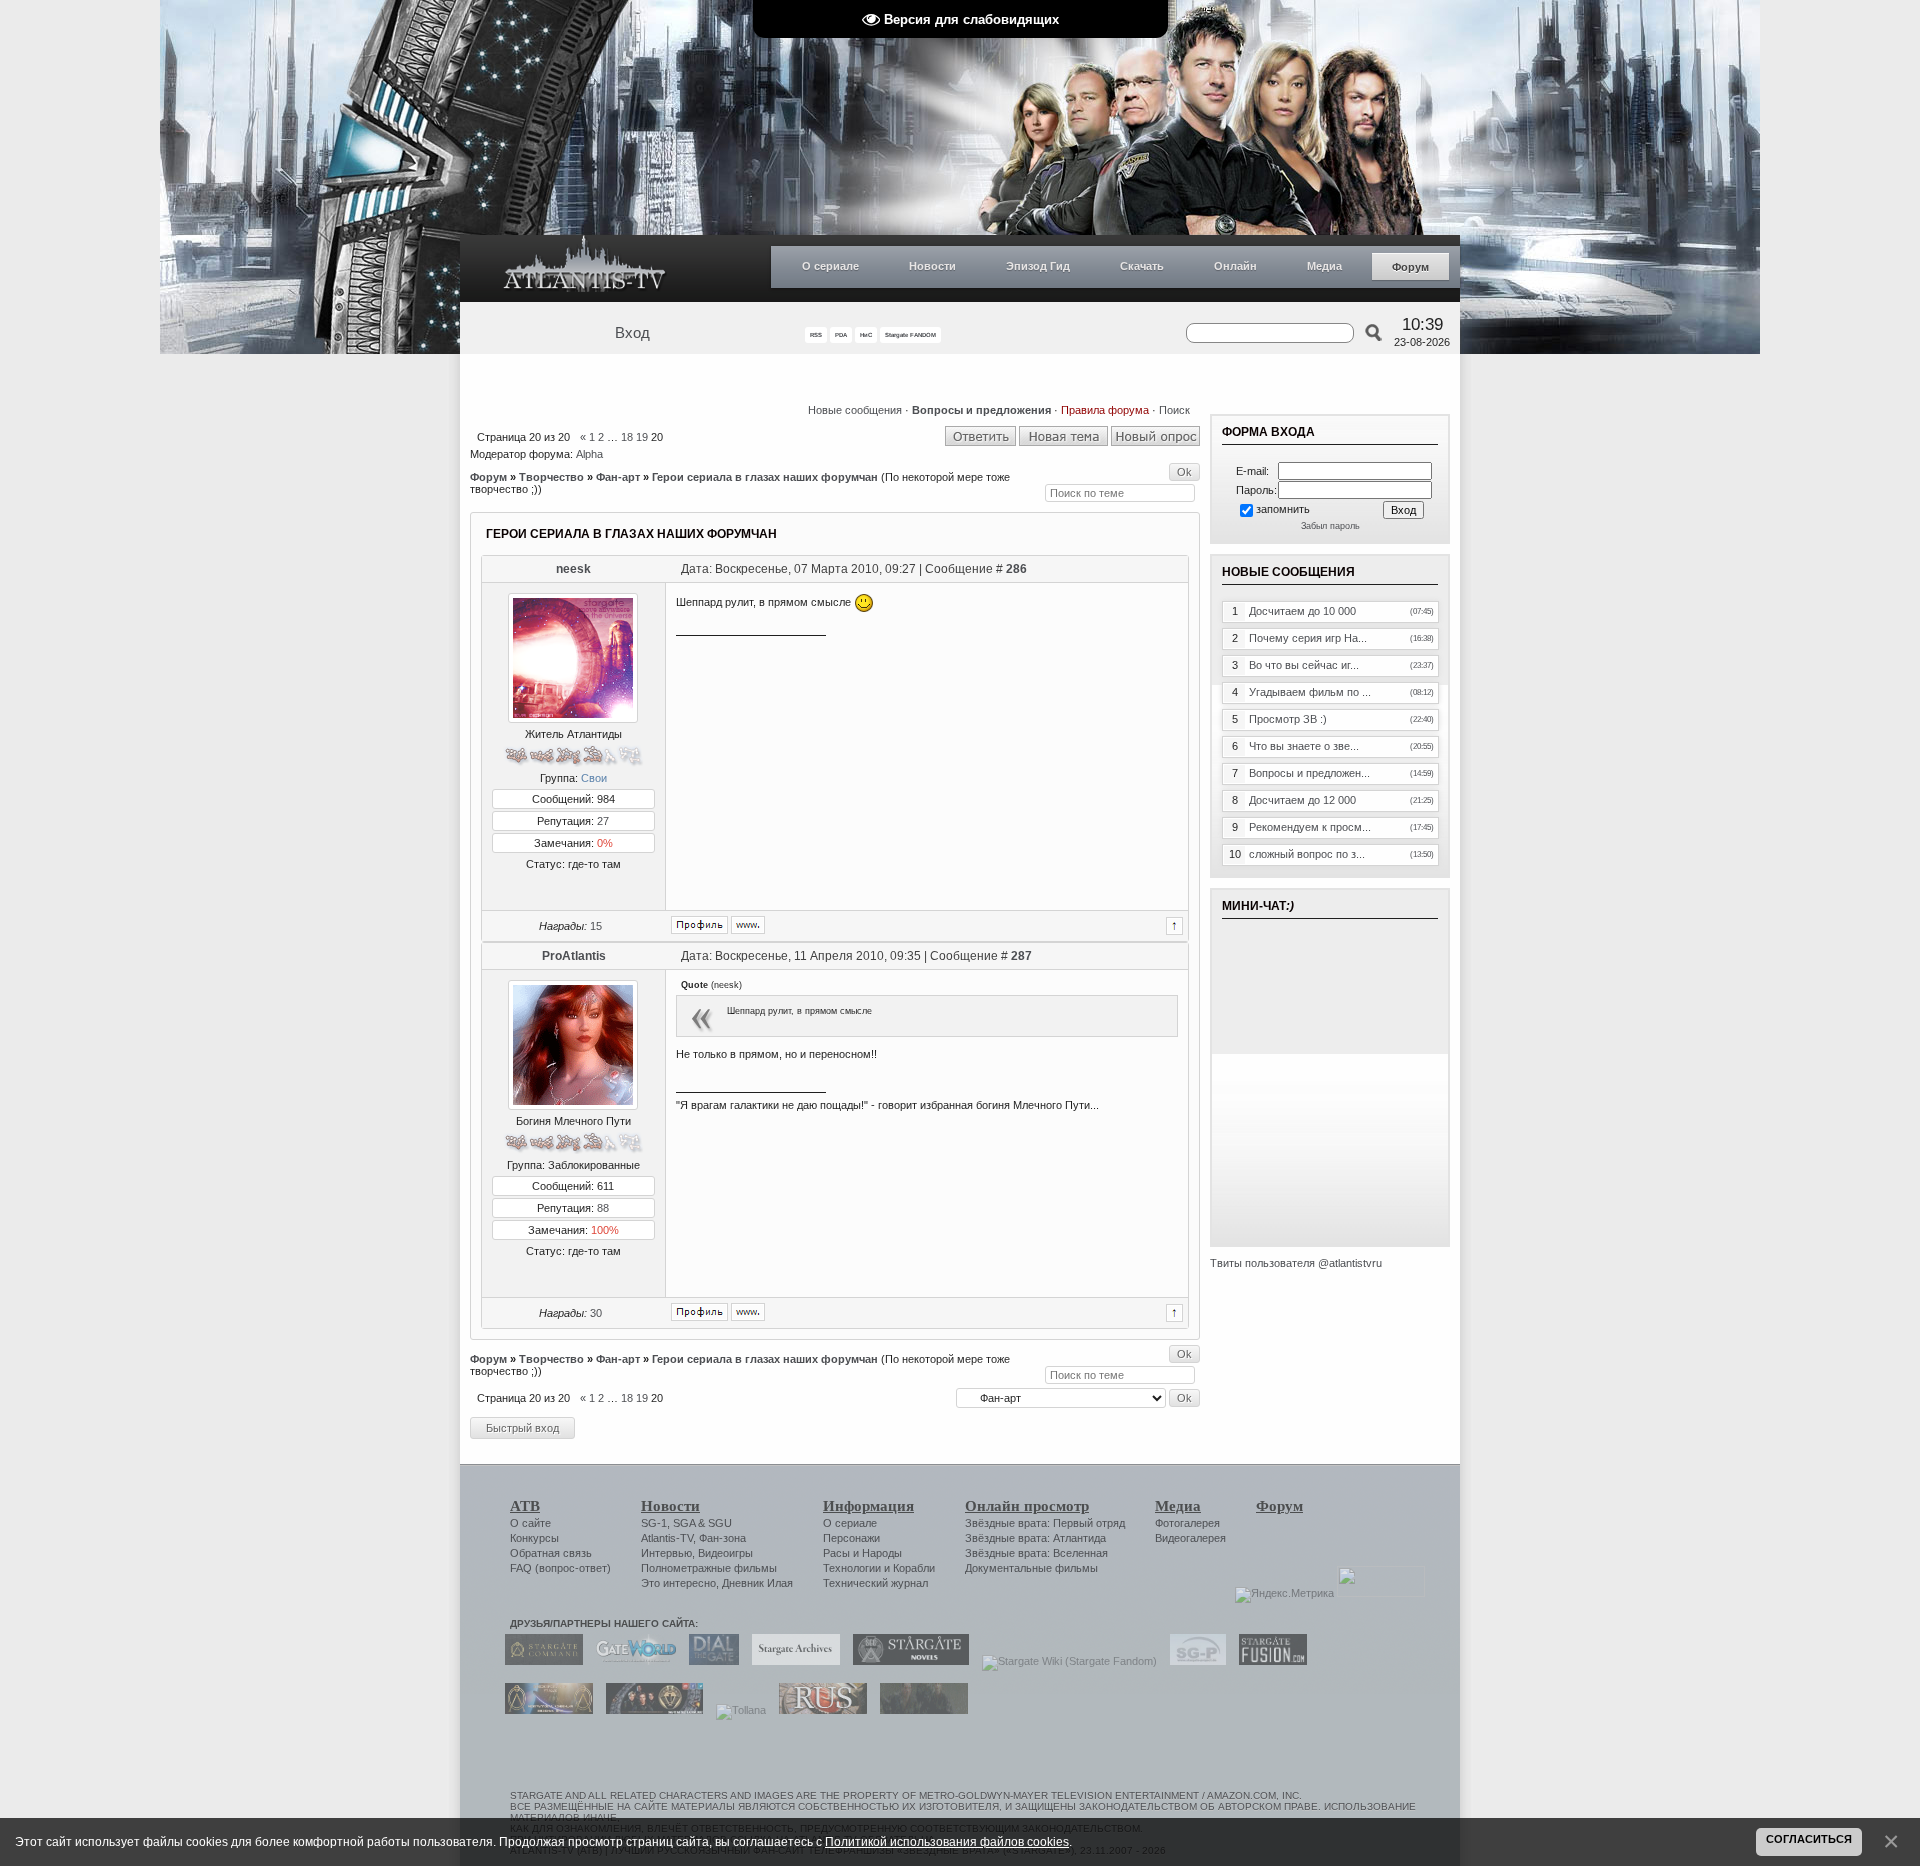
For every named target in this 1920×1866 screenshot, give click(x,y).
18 (627, 437)
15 (596, 926)
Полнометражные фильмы (709, 1568)
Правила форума (1105, 410)
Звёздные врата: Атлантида (1035, 1538)
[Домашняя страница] (748, 925)
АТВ (525, 1506)
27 (603, 821)
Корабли (914, 1568)
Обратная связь (551, 1553)
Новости (932, 266)
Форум (1410, 267)
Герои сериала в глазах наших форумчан (765, 477)
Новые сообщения (855, 410)
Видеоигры (725, 1553)
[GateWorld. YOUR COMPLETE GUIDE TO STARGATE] (631, 1661)
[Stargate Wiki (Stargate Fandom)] (1064, 1661)
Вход (632, 333)
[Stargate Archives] (791, 1661)
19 (642, 437)
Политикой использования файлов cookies (947, 1841)
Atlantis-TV (667, 1538)
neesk (573, 569)
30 (596, 1313)
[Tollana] (736, 1710)
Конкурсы (534, 1538)
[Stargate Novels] (906, 1661)
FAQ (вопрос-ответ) (560, 1568)
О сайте (530, 1523)
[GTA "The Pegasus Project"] (919, 1710)
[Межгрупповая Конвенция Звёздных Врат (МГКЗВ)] (544, 1710)
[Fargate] (818, 1710)
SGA (684, 1523)
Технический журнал (875, 1583)
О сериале (830, 266)
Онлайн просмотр (1027, 1506)
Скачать (1142, 266)
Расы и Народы (862, 1553)
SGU (720, 1523)
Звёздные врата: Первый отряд (1045, 1523)
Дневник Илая (757, 1583)
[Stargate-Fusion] (1268, 1661)
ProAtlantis (574, 956)
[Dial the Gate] (709, 1661)
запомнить (1283, 509)
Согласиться (1809, 1839)
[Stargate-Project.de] (1193, 1661)
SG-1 (654, 1523)
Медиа (1324, 266)
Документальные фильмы (1031, 1568)
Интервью (666, 1553)
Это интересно (678, 1583)
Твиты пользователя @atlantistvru (1296, 1263)
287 (1021, 956)
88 (603, 1208)
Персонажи (851, 1538)
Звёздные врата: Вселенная (1036, 1553)
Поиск (1174, 410)
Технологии (852, 1568)
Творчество (551, 477)
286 (1016, 569)
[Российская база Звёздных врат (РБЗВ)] (649, 1710)
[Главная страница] (585, 268)
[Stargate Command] (539, 1661)
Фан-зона (722, 1538)
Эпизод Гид (1038, 266)
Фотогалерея (1187, 1523)
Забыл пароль (1330, 526)
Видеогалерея (1190, 1538)
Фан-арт (618, 477)
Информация (868, 1506)
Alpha (589, 454)
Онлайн (1235, 266)
